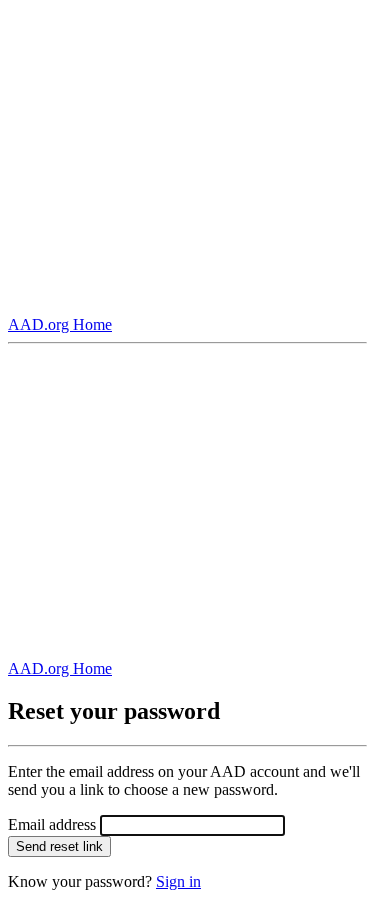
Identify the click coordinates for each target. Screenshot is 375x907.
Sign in (178, 881)
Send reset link (59, 846)
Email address (52, 824)
